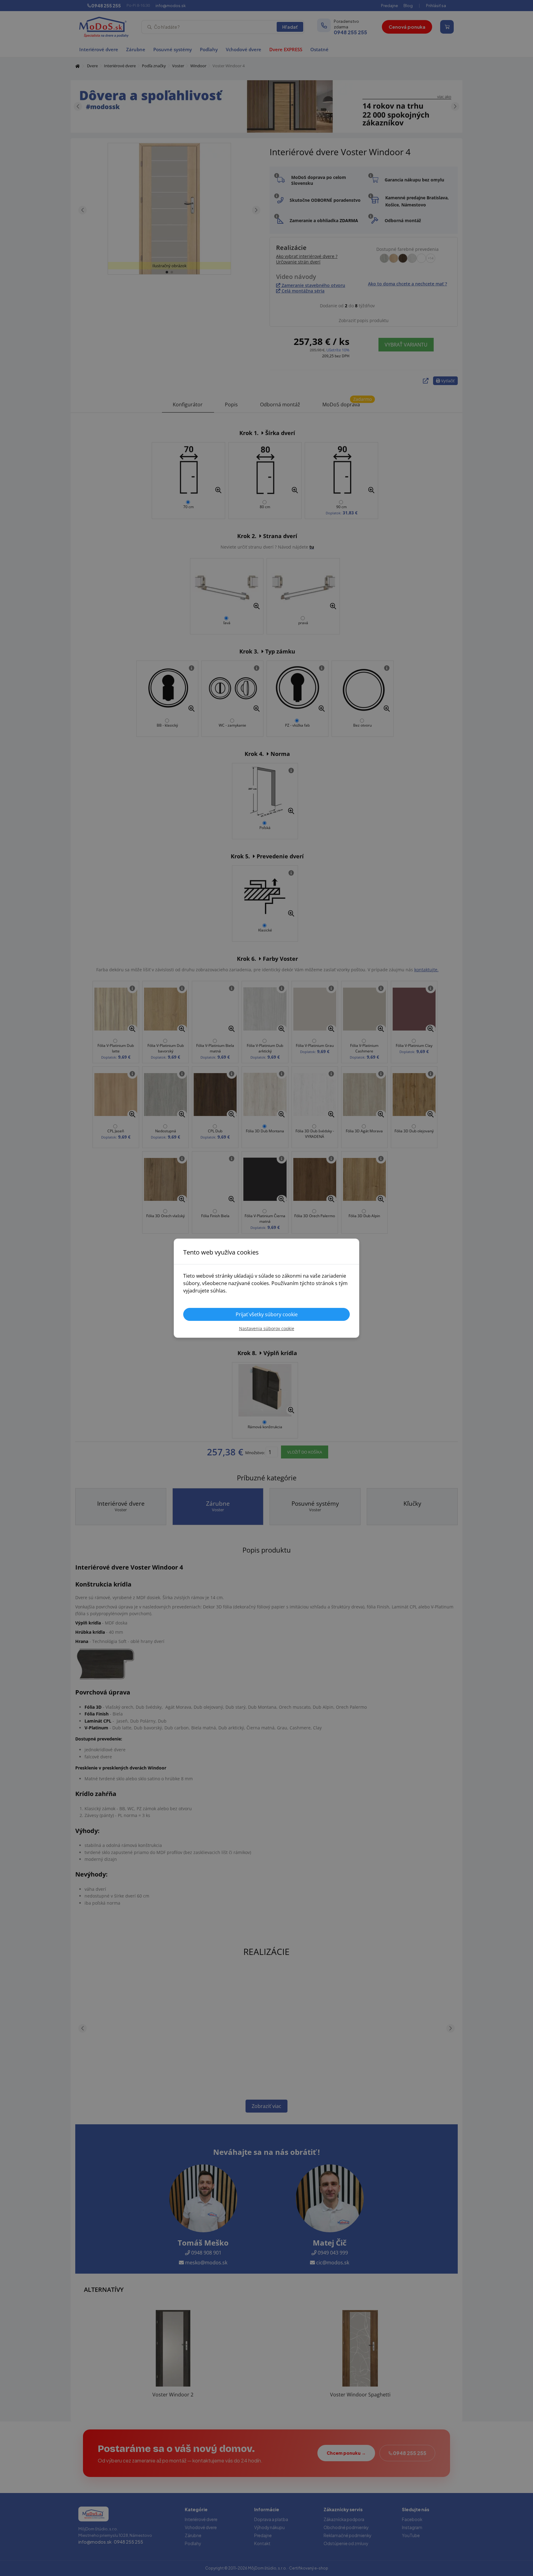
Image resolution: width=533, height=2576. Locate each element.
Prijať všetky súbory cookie (267, 1314)
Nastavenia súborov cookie (267, 1328)
